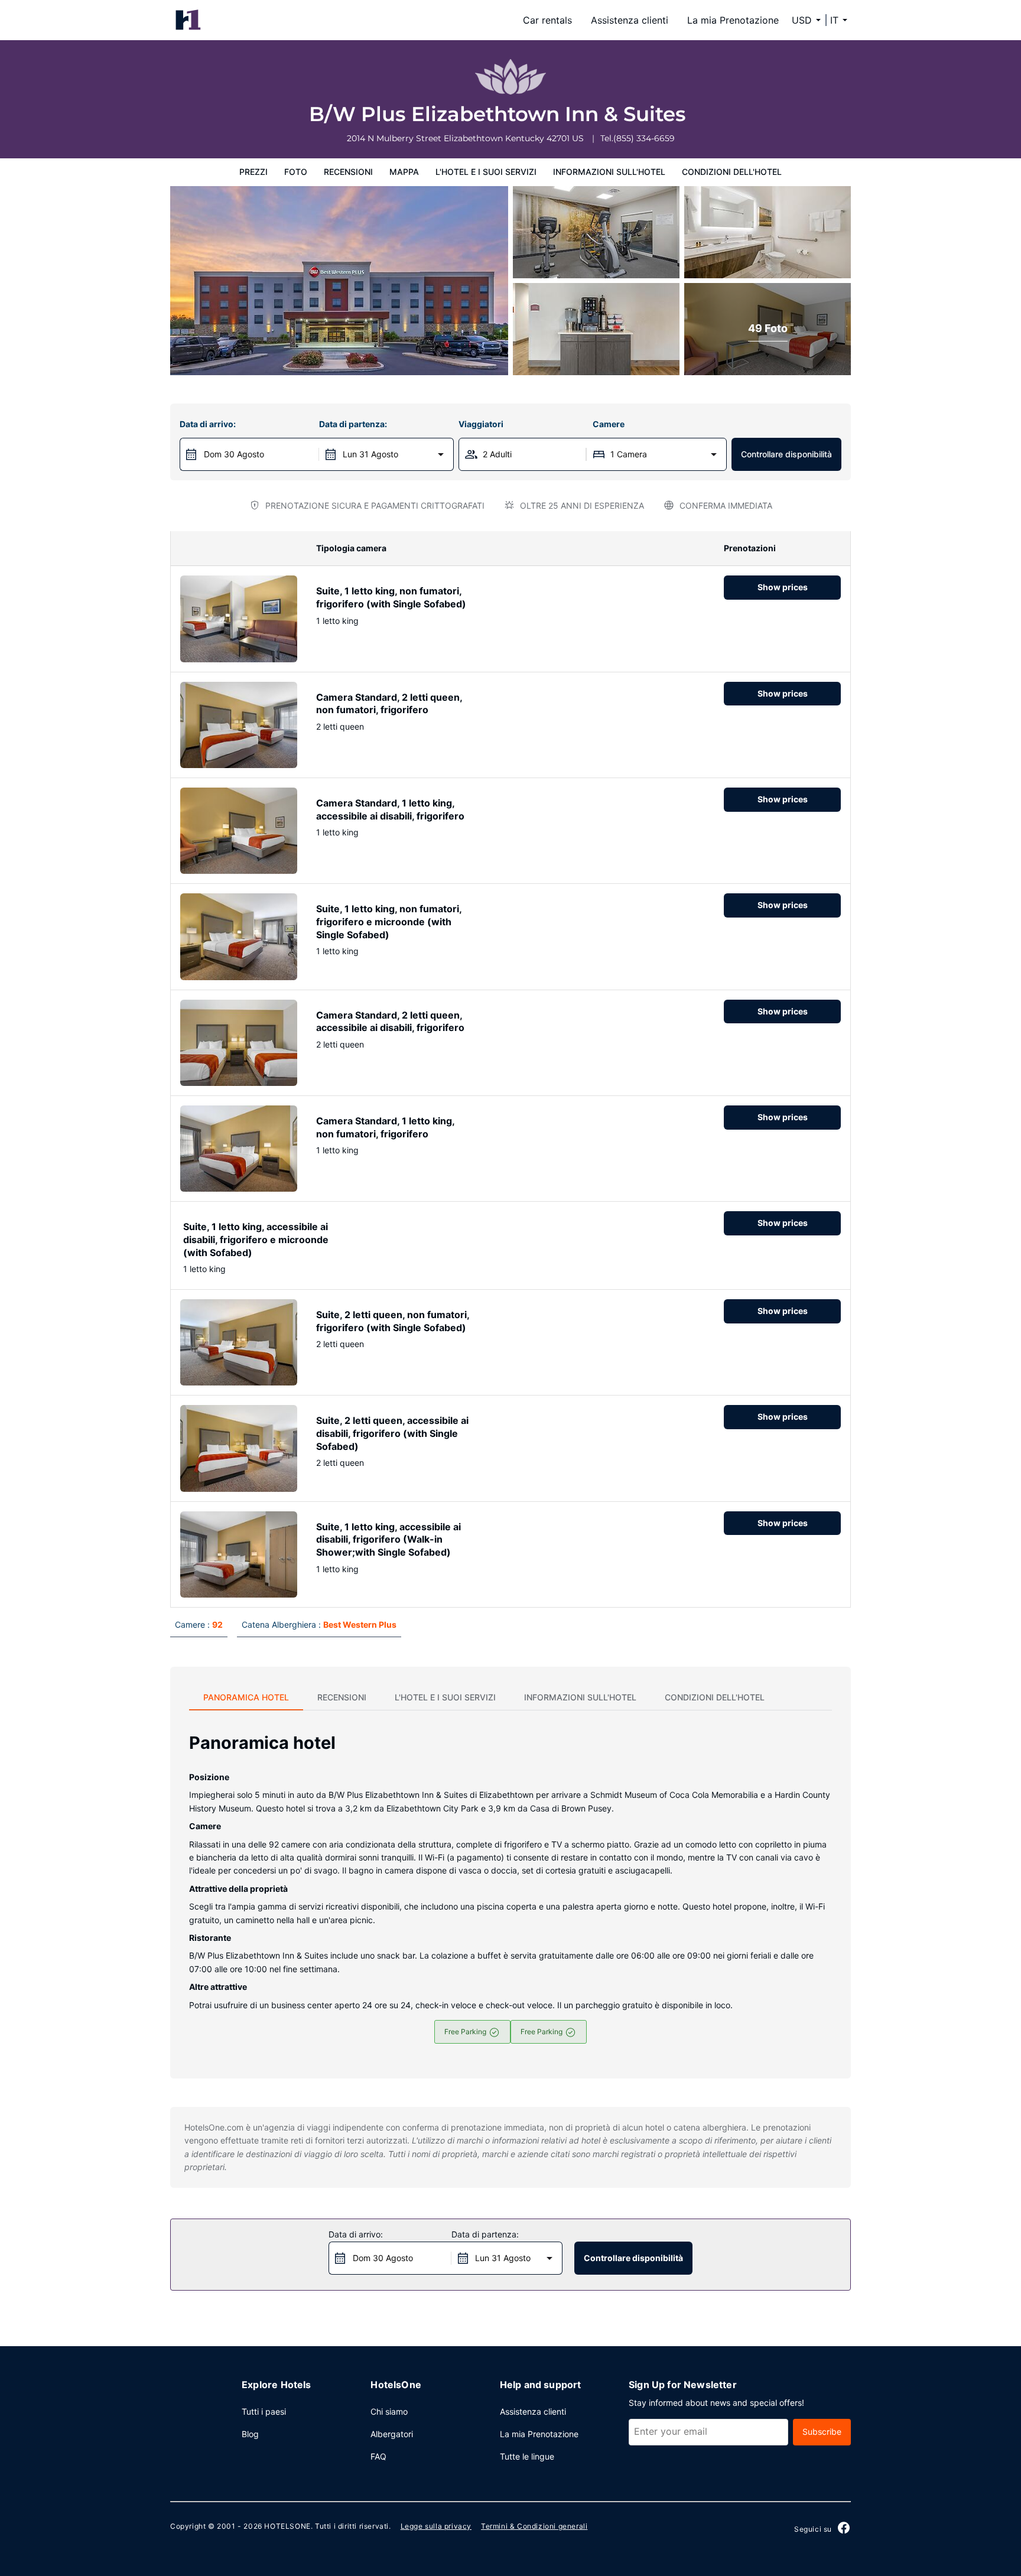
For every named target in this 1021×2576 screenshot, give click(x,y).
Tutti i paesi (264, 2411)
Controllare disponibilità (786, 454)
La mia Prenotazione (733, 20)
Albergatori (392, 2434)
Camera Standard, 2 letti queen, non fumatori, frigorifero (389, 704)
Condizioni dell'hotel (732, 172)
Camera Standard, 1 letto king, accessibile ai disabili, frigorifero (390, 809)
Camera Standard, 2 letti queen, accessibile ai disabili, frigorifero (390, 1022)
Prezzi (253, 172)
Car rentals (547, 20)
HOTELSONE (287, 2526)
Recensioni (348, 172)
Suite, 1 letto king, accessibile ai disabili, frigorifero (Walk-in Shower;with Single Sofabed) (388, 1539)
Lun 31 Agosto (370, 454)
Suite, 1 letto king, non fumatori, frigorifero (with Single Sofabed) (391, 597)
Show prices (783, 587)
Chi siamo (389, 2411)
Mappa (404, 172)
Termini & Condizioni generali (534, 2526)
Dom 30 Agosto (234, 454)
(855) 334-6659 (644, 138)
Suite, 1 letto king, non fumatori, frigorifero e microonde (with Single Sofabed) (389, 921)
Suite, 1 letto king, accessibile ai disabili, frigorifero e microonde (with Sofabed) (256, 1239)
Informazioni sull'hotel (609, 172)
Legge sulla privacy (436, 2526)
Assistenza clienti (630, 20)
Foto (296, 172)
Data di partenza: (353, 424)
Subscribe (822, 2432)
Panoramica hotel (246, 1697)
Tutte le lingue (527, 2456)
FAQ (378, 2456)
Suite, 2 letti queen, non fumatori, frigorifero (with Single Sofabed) (393, 1321)
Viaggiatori (481, 424)
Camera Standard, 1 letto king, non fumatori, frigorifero (385, 1127)
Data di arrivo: (208, 424)
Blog (250, 2434)
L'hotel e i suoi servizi (486, 172)
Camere (609, 424)
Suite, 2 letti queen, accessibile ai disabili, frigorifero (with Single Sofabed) (392, 1433)
